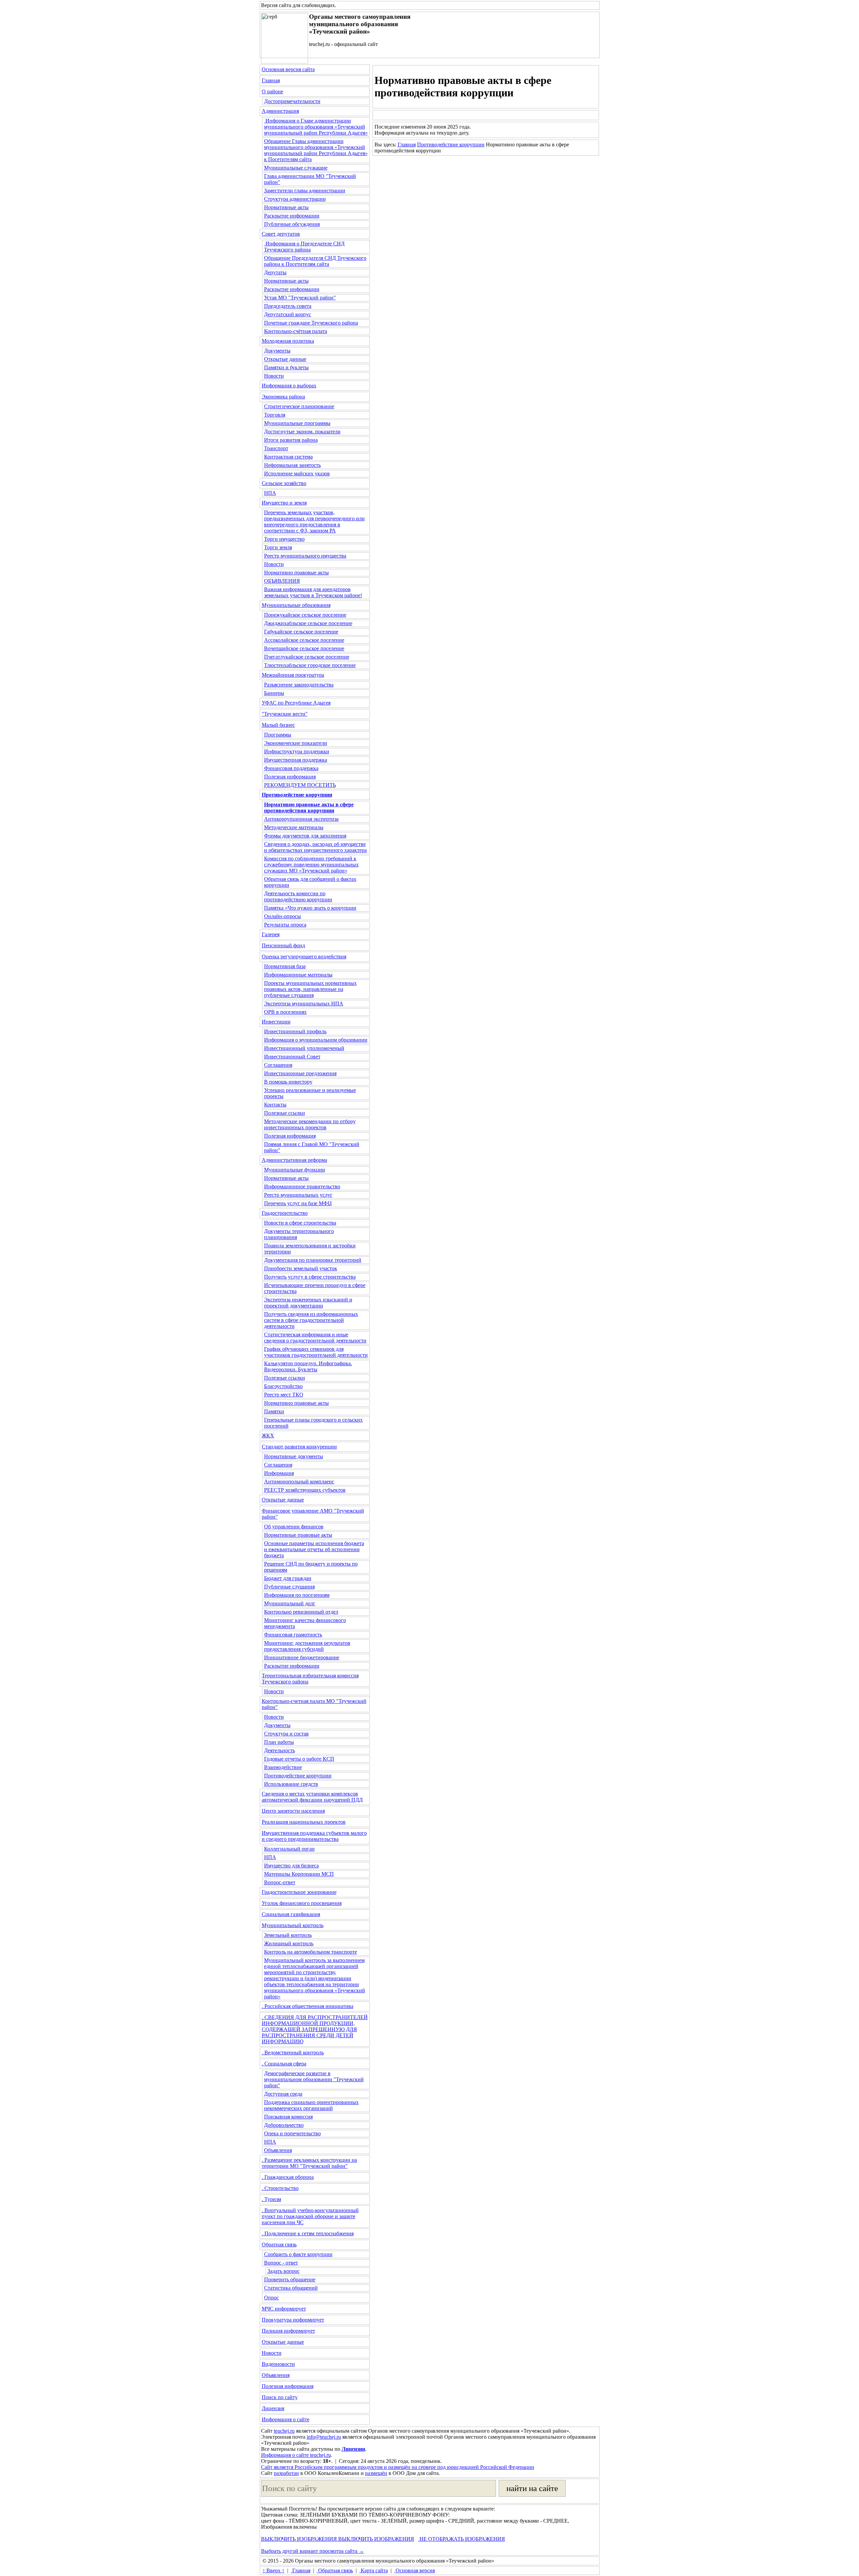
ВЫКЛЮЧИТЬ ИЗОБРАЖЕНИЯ (299, 2539)
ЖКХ (268, 1436)
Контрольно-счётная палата (296, 331)
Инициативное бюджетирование (302, 1657)
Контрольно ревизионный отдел (301, 1612)
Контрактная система (288, 457)
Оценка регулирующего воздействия (304, 957)
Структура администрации (295, 199)
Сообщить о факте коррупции (298, 2254)
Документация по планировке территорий (313, 1260)
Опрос (271, 2298)
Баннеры (274, 693)
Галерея (271, 934)
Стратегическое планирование (299, 406)
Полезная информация (290, 777)
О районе (272, 91)
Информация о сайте (286, 2419)
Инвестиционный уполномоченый (304, 1048)
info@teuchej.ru (324, 2437)
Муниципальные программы (297, 423)
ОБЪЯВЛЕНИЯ (282, 581)
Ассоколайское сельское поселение (304, 640)
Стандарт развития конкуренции (299, 1447)
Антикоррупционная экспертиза (301, 819)
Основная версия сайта (288, 69)
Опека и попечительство (292, 2133)
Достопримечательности (292, 101)
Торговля (275, 415)
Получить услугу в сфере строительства (310, 1277)
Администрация (280, 111)
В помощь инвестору (288, 1082)
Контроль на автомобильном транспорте (311, 1952)
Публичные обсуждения (292, 224)
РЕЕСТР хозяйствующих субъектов (305, 1490)
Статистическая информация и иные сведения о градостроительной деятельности (315, 1338)
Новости (274, 376)
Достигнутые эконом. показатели (302, 432)
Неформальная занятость (292, 465)
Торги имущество (284, 539)
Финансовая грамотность (293, 1635)
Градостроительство (285, 1213)
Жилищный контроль (289, 1943)
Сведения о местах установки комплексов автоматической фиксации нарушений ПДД (312, 1797)
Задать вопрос (284, 2271)
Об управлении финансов (294, 1526)
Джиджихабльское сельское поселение (308, 623)
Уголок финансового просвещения (302, 1903)
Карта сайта (374, 2570)
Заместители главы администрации (305, 190)
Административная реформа (294, 1160)
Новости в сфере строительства (300, 1223)
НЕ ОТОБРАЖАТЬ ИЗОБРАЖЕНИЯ (462, 2539)
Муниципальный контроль (293, 1925)
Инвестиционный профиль (295, 1031)
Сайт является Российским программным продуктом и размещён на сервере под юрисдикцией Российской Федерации (398, 2467)
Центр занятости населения (293, 1811)
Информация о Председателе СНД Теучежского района (304, 247)
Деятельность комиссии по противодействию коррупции (298, 896)
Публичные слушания (289, 1587)
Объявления (278, 2150)
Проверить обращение (290, 2279)
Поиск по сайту (280, 2397)
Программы (278, 735)
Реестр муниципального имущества (305, 556)
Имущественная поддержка (296, 760)
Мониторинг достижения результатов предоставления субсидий (307, 1646)
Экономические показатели (296, 743)
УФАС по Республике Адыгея (296, 703)
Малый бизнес (278, 725)
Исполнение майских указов (297, 473)
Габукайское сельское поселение (301, 632)
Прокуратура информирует (293, 2320)
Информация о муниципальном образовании (316, 1040)
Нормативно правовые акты (296, 573)
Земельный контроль (288, 1935)
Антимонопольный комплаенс (299, 1482)
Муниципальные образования (296, 605)
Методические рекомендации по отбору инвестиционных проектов (310, 1124)
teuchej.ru (284, 2431)
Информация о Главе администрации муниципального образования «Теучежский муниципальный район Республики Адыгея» (316, 127)
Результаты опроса (285, 925)
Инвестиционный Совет (292, 1057)
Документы (277, 351)
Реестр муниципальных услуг (298, 1195)
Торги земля (278, 547)
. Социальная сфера (284, 2064)
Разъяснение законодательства (299, 685)
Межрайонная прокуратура (293, 675)
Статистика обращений (291, 2288)
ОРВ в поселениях (285, 1012)
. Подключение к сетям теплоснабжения (308, 2233)
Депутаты (275, 272)
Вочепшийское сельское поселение (304, 648)
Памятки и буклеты (286, 367)
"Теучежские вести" (285, 714)
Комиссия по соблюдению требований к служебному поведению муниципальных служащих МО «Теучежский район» (311, 865)
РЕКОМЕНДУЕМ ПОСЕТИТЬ (300, 785)
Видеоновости (278, 2364)
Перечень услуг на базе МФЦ (298, 1203)
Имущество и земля (284, 503)
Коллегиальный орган (289, 1849)
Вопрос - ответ (281, 2263)
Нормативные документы (294, 1456)
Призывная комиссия (288, 2117)
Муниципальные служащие (296, 168)
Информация (279, 1473)
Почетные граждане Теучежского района (311, 323)
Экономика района (283, 397)
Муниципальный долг (290, 1603)
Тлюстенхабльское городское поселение (310, 665)
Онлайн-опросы (283, 916)
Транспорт (276, 448)
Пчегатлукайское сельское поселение (307, 657)
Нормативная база (285, 966)
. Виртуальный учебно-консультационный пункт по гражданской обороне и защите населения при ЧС (310, 2216)
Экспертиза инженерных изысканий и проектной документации (308, 1303)
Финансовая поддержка (291, 768)
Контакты (275, 1105)
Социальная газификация (291, 1914)
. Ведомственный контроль (293, 2053)
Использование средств (291, 1784)
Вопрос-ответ (280, 1882)
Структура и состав (286, 1734)
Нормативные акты (286, 207)
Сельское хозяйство (284, 483)
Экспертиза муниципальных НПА (304, 1004)
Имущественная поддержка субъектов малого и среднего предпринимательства (314, 1836)
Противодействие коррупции (298, 1776)
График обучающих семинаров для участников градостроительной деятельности (316, 1352)
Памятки (274, 1411)
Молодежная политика (288, 341)
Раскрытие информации (292, 216)
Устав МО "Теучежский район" (300, 298)
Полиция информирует (288, 2331)
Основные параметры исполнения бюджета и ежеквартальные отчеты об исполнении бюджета (314, 1549)
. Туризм (271, 2199)
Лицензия (273, 2408)
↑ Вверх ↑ (273, 2570)
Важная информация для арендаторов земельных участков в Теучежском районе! (313, 592)
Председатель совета (288, 306)
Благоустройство (283, 1386)
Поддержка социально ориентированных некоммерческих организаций (311, 2105)
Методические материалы (294, 827)
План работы (279, 1742)
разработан (286, 2473)
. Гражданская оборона (288, 2177)
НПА (270, 493)
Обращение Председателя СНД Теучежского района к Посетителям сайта (315, 261)
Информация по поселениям (297, 1595)
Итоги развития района (291, 440)
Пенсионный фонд (283, 945)
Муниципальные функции (295, 1170)
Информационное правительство (302, 1186)
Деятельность (280, 1750)
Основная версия (415, 2570)
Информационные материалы (298, 975)
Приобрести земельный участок (301, 1268)
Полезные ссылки (285, 1113)
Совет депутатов (281, 234)
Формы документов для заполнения (305, 836)
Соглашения (278, 1065)
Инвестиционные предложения (300, 1073)
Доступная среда (283, 2094)
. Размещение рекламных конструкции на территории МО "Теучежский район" (309, 2163)
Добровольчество (284, 2125)
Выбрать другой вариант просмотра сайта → (313, 2551)
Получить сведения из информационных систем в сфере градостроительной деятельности (311, 1320)
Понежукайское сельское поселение (305, 615)
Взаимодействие (283, 1767)
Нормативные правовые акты (298, 1535)
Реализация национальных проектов (304, 1822)
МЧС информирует (284, 2309)
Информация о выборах (289, 386)
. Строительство (280, 2188)
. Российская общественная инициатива (308, 2006)
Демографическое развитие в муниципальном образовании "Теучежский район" (314, 2079)
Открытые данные (285, 359)
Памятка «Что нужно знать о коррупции (310, 908)
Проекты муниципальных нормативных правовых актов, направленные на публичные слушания (310, 989)
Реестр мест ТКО (284, 1395)
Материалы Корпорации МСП (299, 1874)
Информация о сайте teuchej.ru (296, 2455)
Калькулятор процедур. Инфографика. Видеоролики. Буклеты (308, 1366)
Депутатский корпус (288, 314)
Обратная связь (279, 2245)
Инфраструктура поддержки (297, 751)
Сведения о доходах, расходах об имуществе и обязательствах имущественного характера (315, 847)
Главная (271, 80)
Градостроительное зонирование (299, 1892)
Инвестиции (276, 1022)
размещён (376, 2473)
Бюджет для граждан (288, 1578)
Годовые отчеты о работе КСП (299, 1759)
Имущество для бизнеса (291, 1866)
